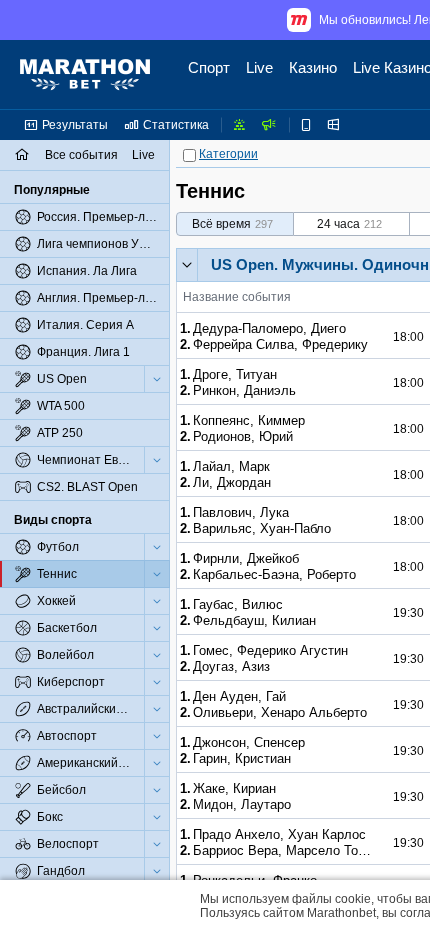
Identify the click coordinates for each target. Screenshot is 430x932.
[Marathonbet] (85, 75)
